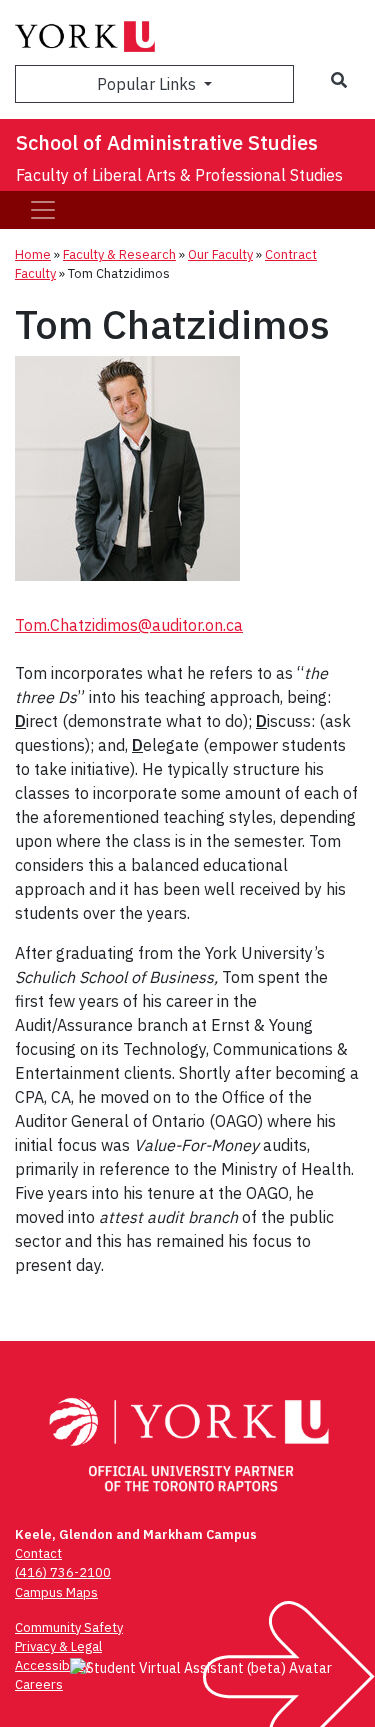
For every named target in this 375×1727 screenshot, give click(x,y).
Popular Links (148, 84)
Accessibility (52, 1665)
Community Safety (69, 1627)
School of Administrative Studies (167, 142)
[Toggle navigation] (43, 210)
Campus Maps (56, 1592)
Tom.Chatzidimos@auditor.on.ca (129, 625)
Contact (38, 1553)
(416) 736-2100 (63, 1572)
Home (33, 254)
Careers (39, 1684)
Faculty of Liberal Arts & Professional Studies (179, 175)
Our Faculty (220, 254)
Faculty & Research (119, 254)
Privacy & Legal (58, 1646)
